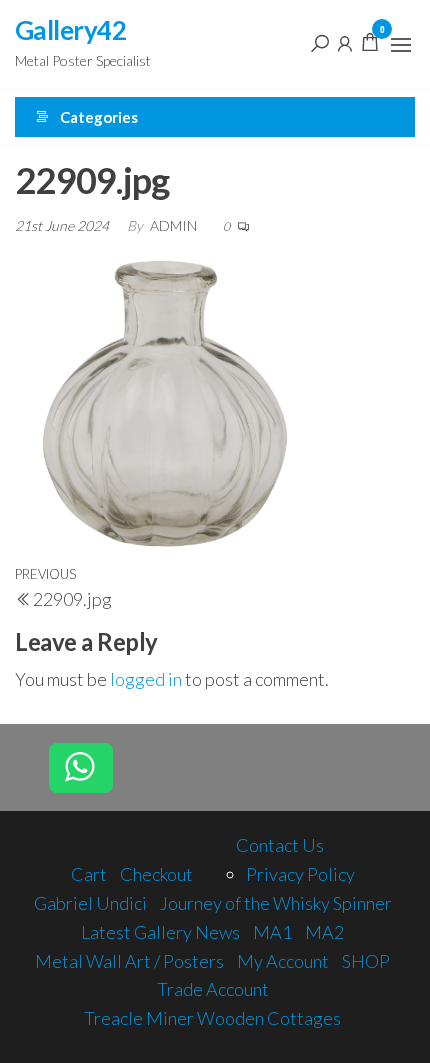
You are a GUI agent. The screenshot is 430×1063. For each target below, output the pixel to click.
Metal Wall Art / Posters (129, 961)
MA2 (324, 932)
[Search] (320, 42)
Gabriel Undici (90, 903)
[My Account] (345, 42)
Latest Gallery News (160, 932)
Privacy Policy (300, 874)
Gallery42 (70, 30)
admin (175, 225)
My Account (283, 961)
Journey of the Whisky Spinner (276, 903)
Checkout (156, 874)
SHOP (366, 961)
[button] (401, 45)
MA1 (272, 932)
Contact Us (280, 845)
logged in (146, 679)
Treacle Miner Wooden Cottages (212, 1018)
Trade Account (213, 989)
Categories (99, 117)
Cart (89, 874)
